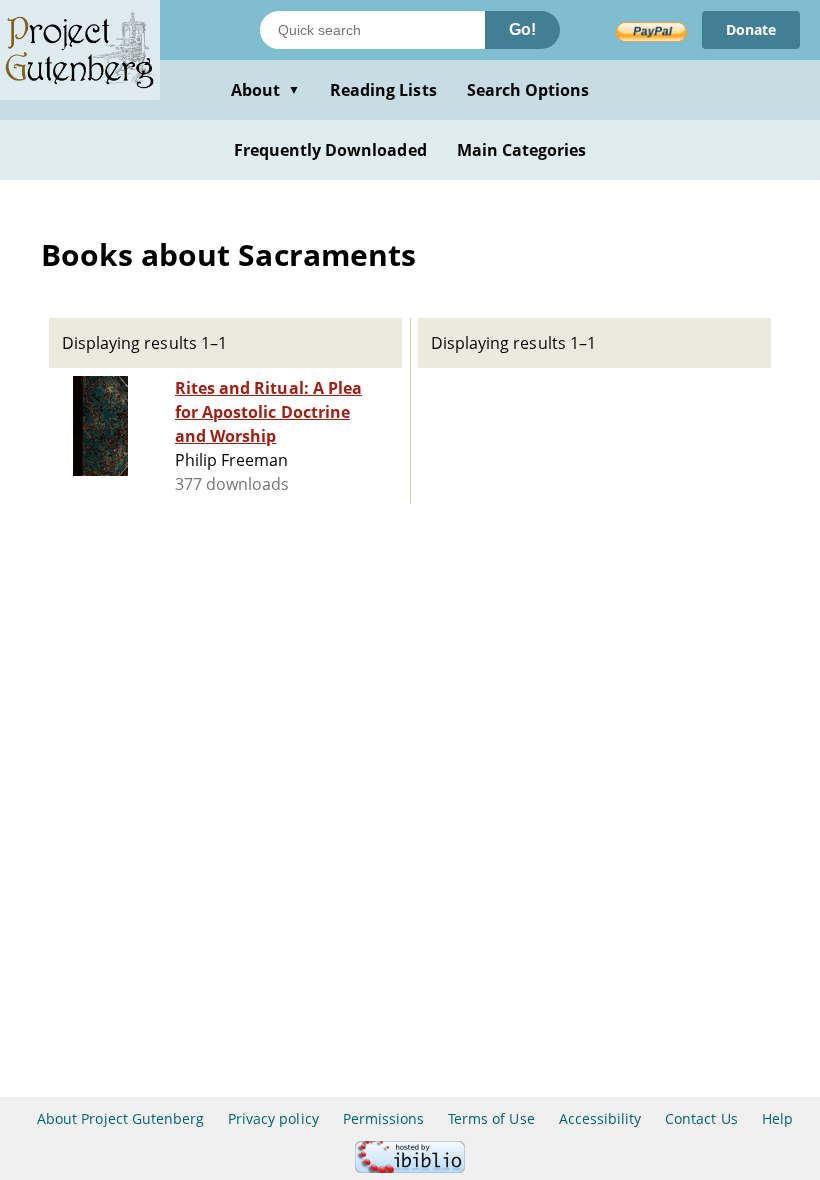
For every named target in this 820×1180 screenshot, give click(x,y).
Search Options (528, 90)
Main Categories (522, 150)
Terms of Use (491, 1118)
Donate (751, 29)
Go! (522, 29)
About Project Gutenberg (120, 1118)
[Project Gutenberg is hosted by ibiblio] (410, 1167)
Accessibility (600, 1118)
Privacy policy (273, 1118)
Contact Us (701, 1118)
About (265, 90)
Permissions (383, 1118)
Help (777, 1118)
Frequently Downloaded (330, 150)
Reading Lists (383, 90)
